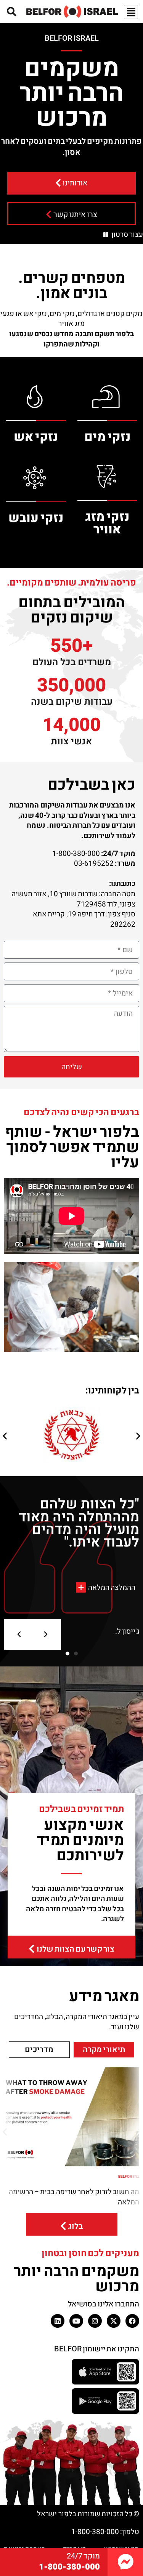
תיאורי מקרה (104, 2050)
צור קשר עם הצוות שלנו (76, 1950)
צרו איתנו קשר (75, 215)
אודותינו (75, 183)
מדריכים (39, 2050)
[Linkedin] (58, 2321)
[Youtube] (76, 2321)
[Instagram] (95, 2321)
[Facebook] (132, 2321)
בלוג (76, 2227)
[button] (5, 1436)
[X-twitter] (114, 2321)
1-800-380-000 (69, 2567)
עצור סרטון (127, 235)
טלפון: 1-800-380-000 (105, 2532)
